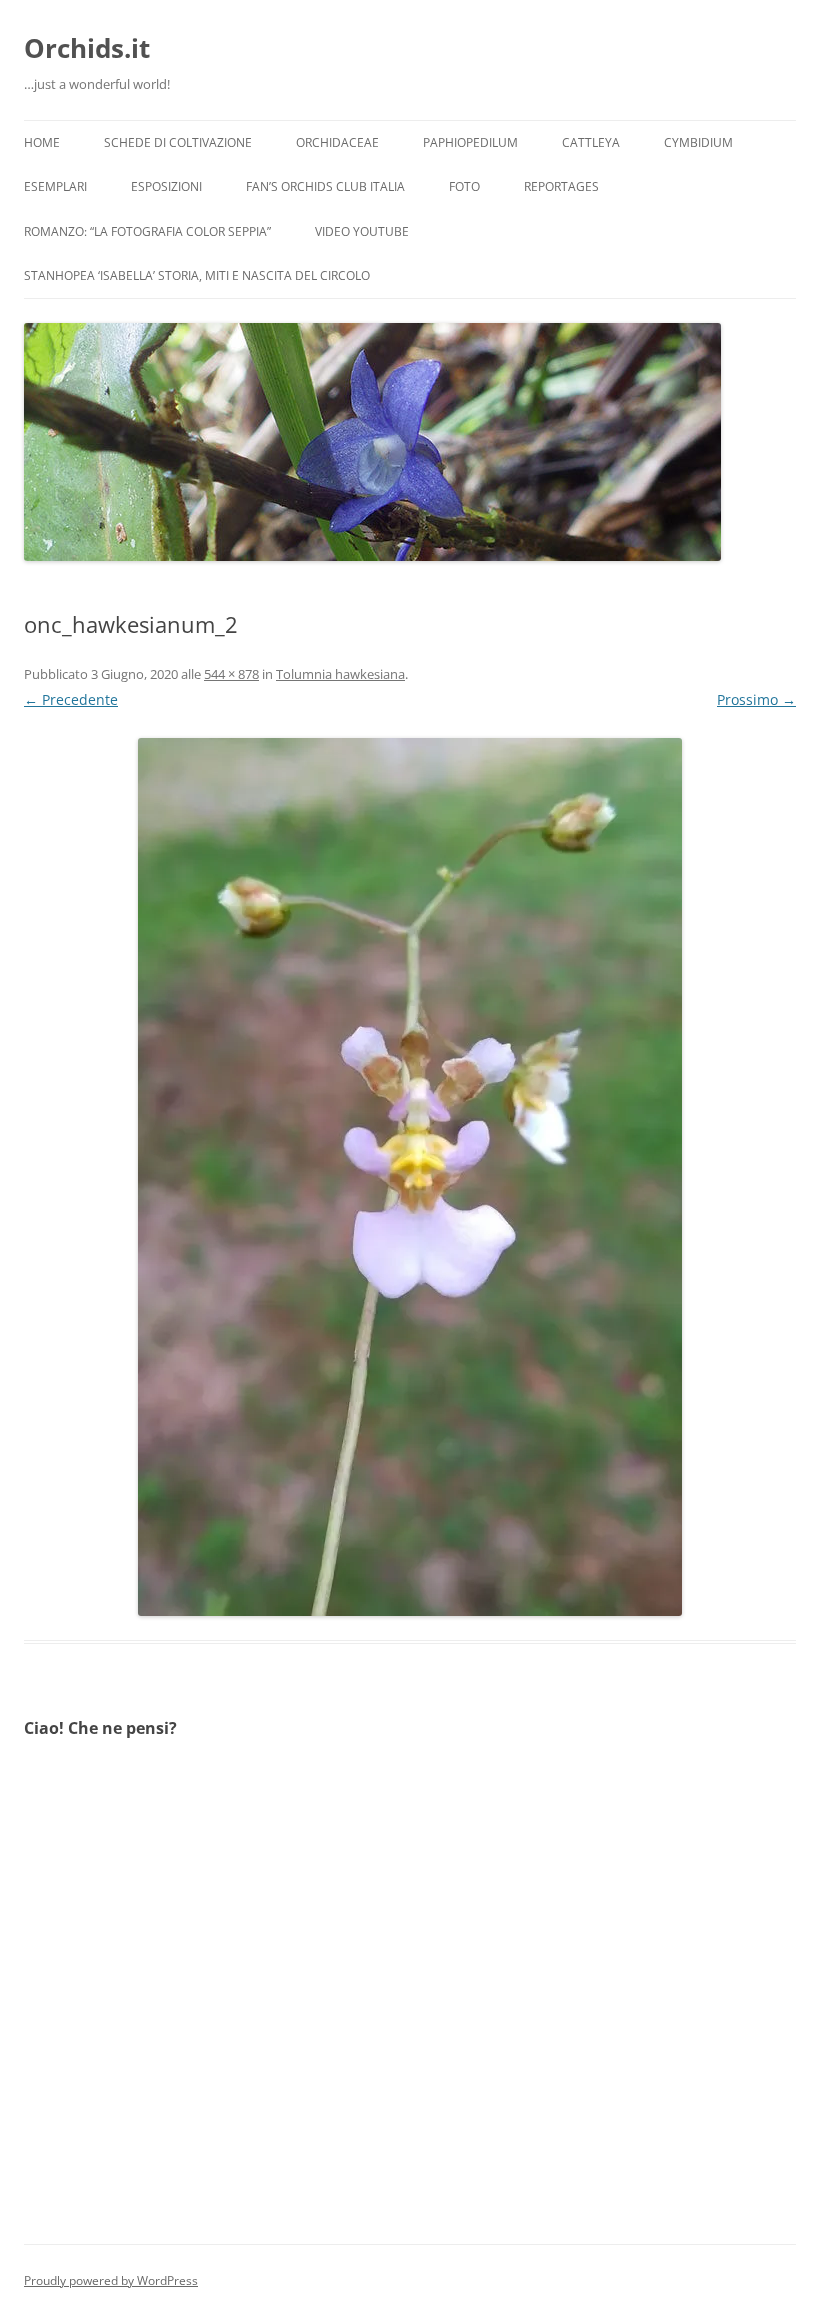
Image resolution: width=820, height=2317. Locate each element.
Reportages (561, 186)
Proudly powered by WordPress (111, 2280)
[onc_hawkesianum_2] (410, 1177)
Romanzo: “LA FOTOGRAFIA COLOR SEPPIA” (147, 231)
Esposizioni (166, 186)
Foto (464, 186)
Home (42, 142)
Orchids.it (87, 48)
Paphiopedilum (470, 142)
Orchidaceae (337, 142)
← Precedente (71, 699)
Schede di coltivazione (178, 142)
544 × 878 (231, 674)
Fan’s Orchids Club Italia (325, 186)
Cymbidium (698, 142)
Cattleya (591, 142)
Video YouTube (362, 231)
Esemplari (55, 186)
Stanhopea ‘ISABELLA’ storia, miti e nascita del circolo (197, 275)
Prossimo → (756, 699)
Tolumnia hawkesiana (340, 674)
